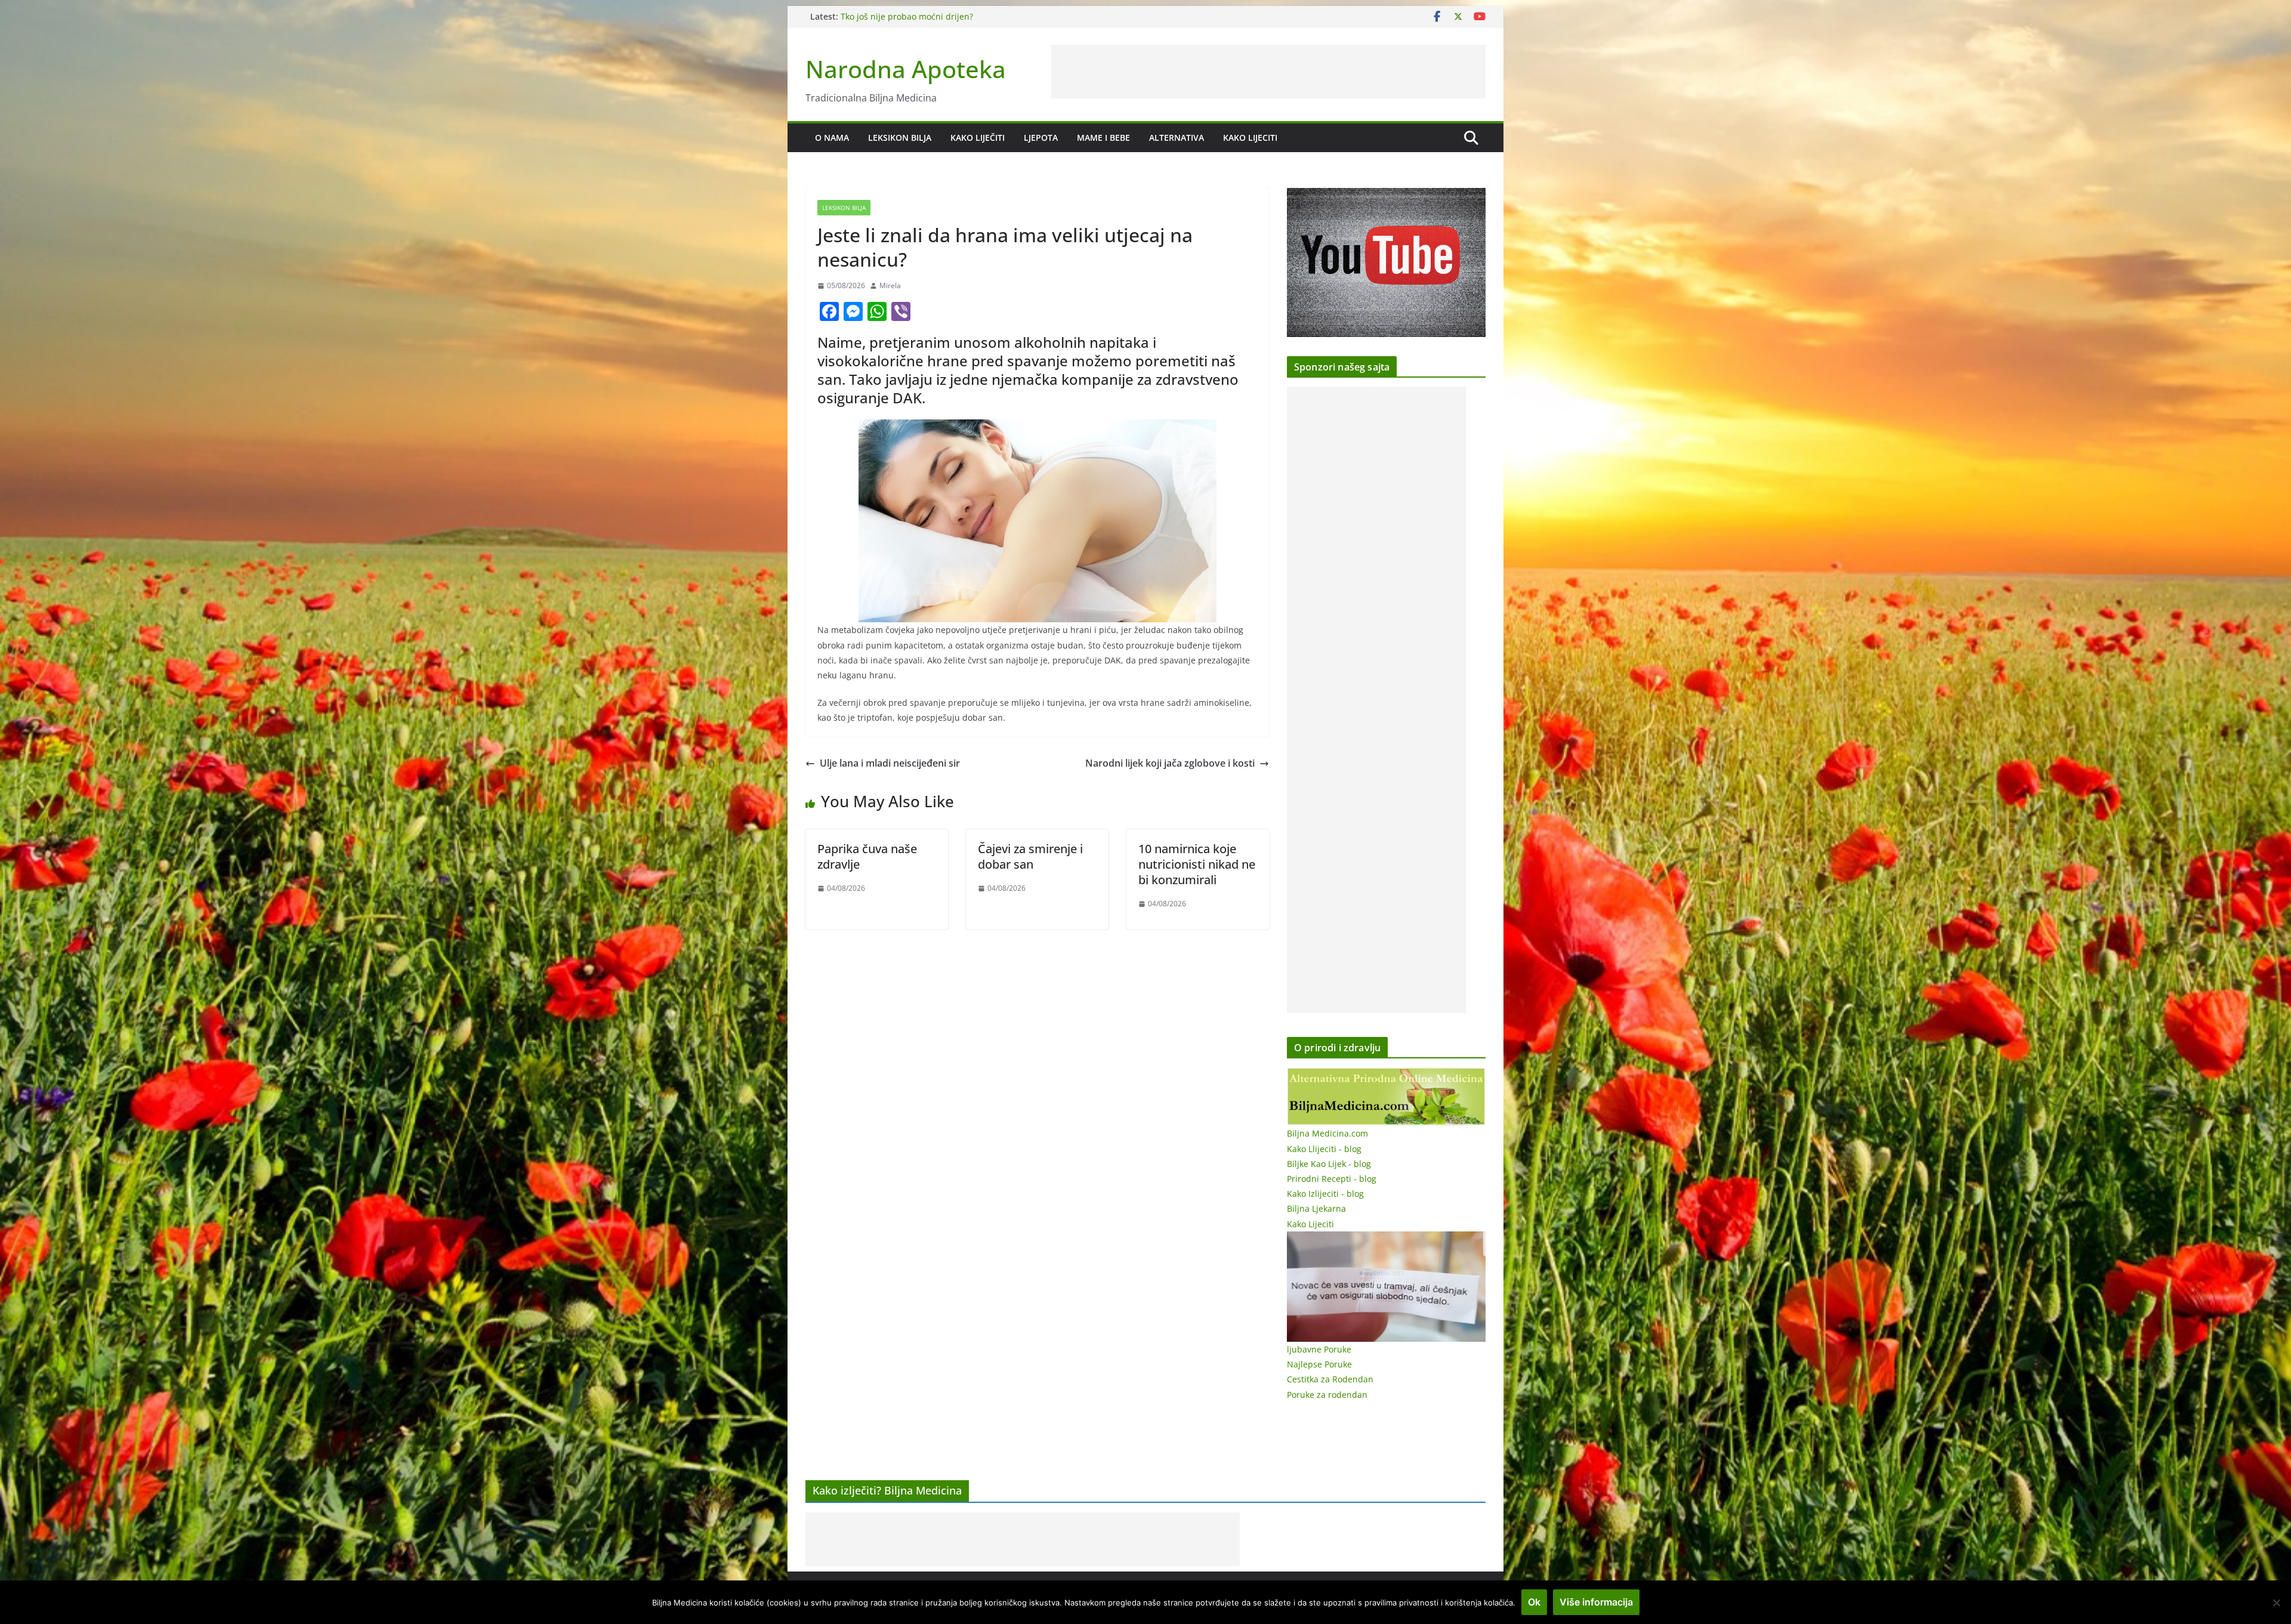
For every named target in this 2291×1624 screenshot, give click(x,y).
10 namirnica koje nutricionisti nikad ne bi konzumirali (1197, 864)
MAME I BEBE (1103, 138)
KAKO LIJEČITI (978, 138)
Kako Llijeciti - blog (1324, 1149)
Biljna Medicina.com (1327, 1133)
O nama (832, 138)
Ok (1534, 1602)
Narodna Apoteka (906, 69)
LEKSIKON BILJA (900, 138)
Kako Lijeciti (1250, 138)
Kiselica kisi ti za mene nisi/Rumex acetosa (926, 16)
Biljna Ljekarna (1316, 1208)
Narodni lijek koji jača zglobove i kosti (1170, 763)
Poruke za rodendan (1327, 1395)
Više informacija (1596, 1602)
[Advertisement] (1268, 72)
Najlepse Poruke (1319, 1364)
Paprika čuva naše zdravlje (867, 856)
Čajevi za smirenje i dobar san (1030, 856)
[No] (2276, 1603)
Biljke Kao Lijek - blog (1329, 1164)
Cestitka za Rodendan (1330, 1379)
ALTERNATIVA (1177, 138)
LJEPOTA (1041, 138)
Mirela (890, 285)
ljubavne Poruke (1319, 1349)
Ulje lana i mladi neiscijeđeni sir (890, 763)
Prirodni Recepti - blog (1332, 1179)
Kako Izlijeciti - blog (1325, 1194)
